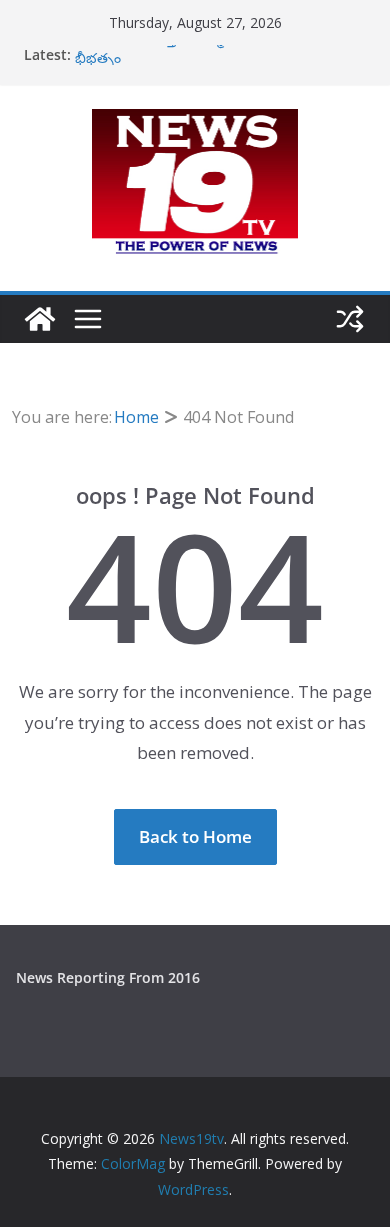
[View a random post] (350, 319)
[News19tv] (40, 319)
